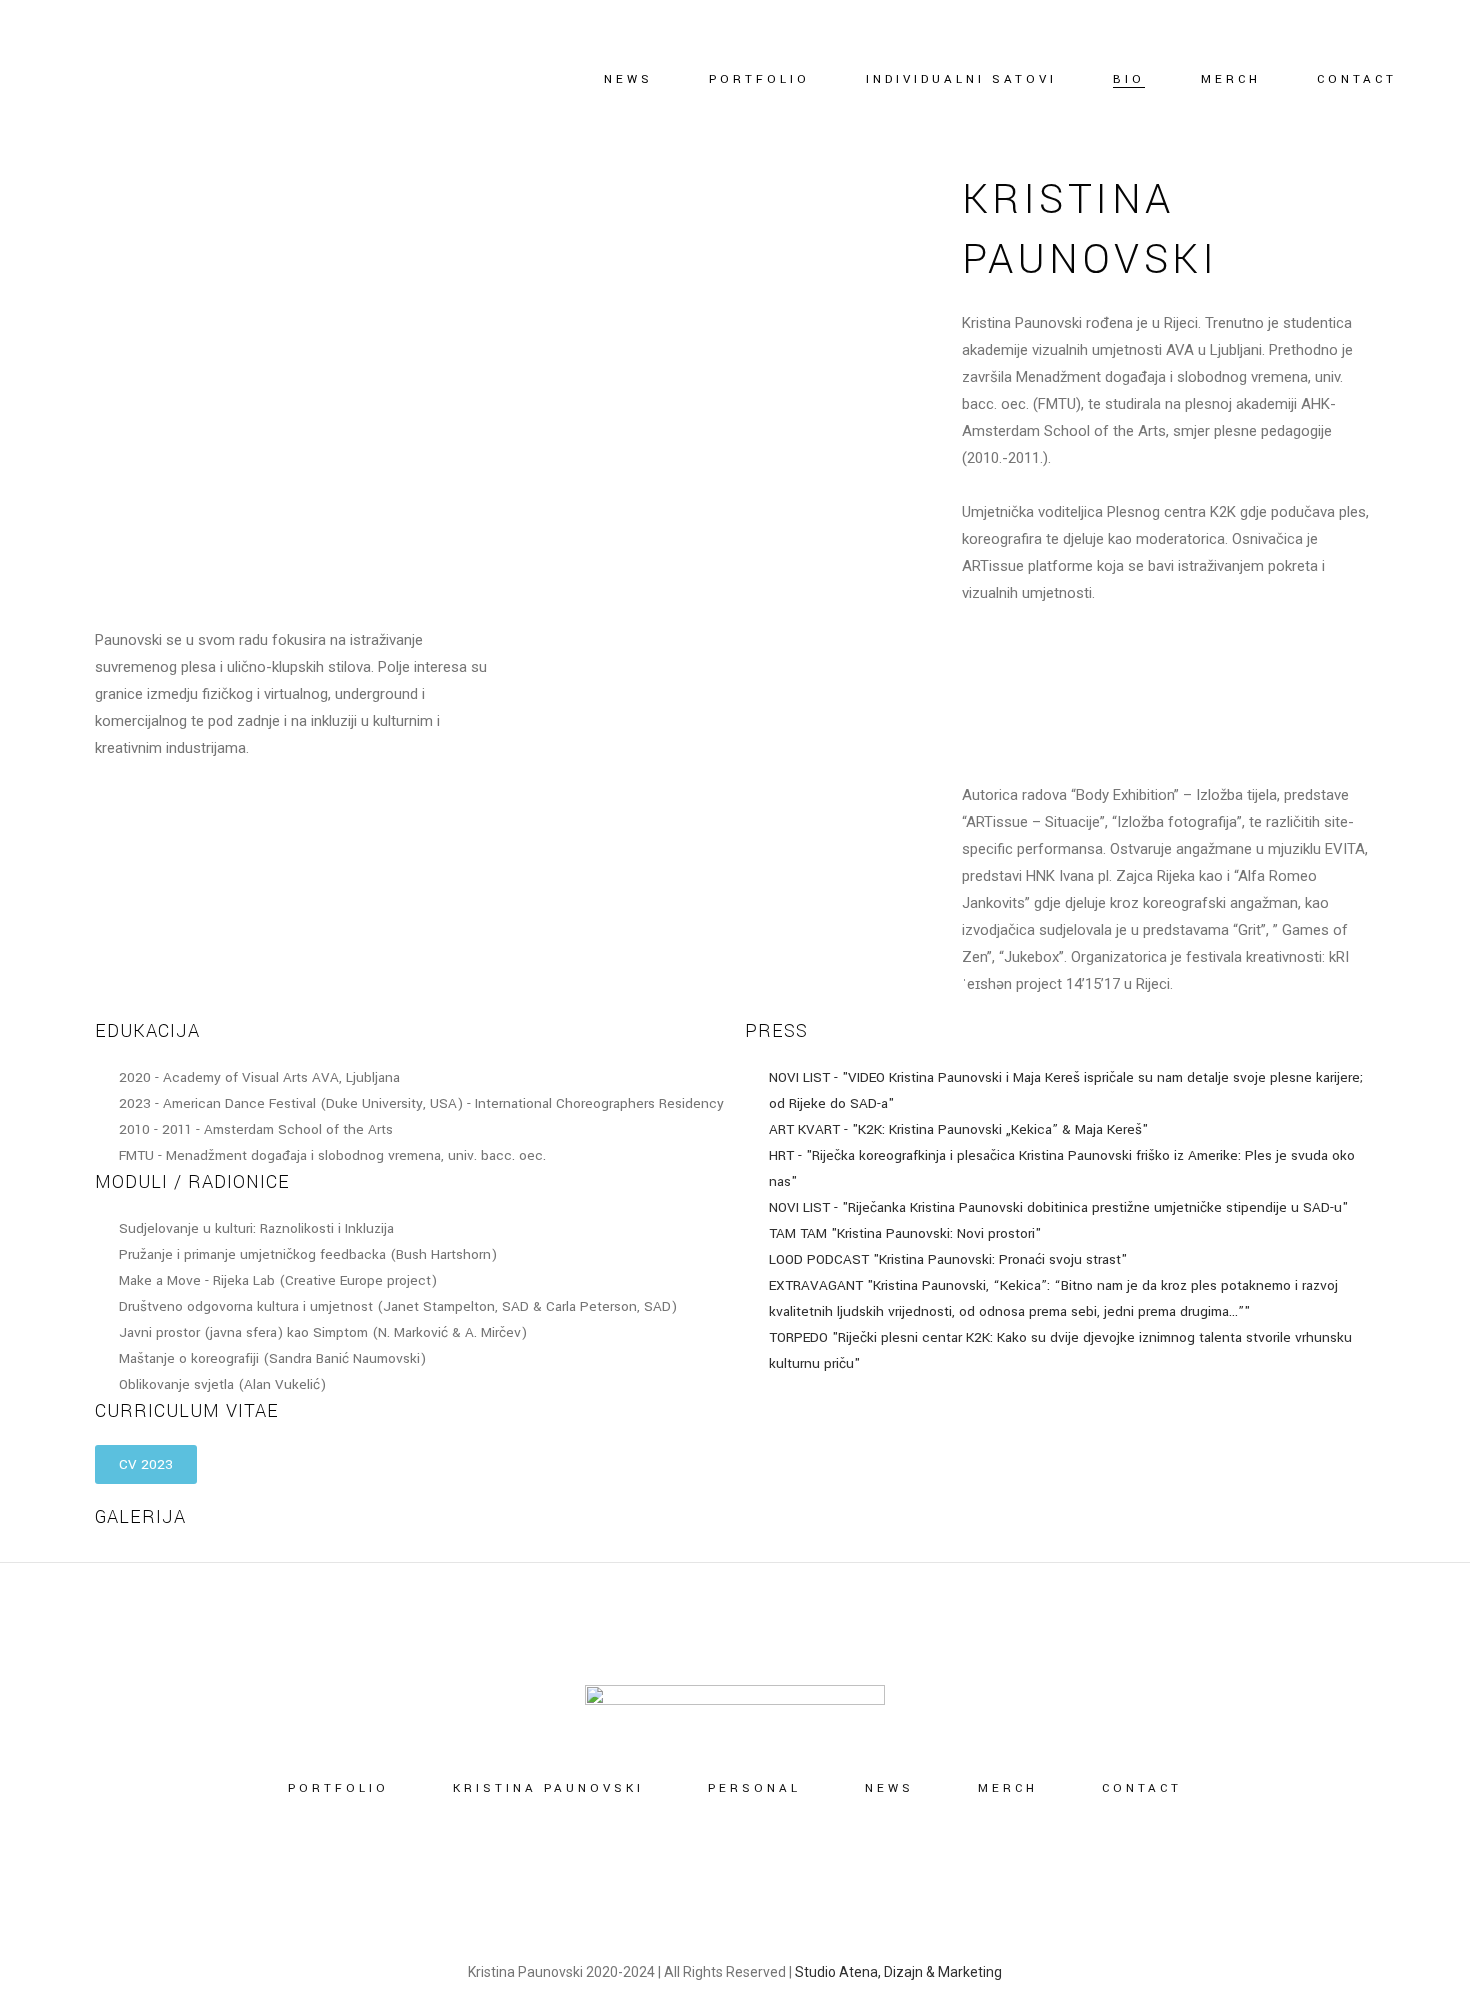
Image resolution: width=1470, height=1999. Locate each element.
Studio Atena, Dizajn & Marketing (898, 1972)
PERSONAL (754, 1788)
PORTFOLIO (338, 1788)
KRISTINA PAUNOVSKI (548, 1788)
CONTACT (1142, 1788)
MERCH (1008, 1788)
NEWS (889, 1788)
